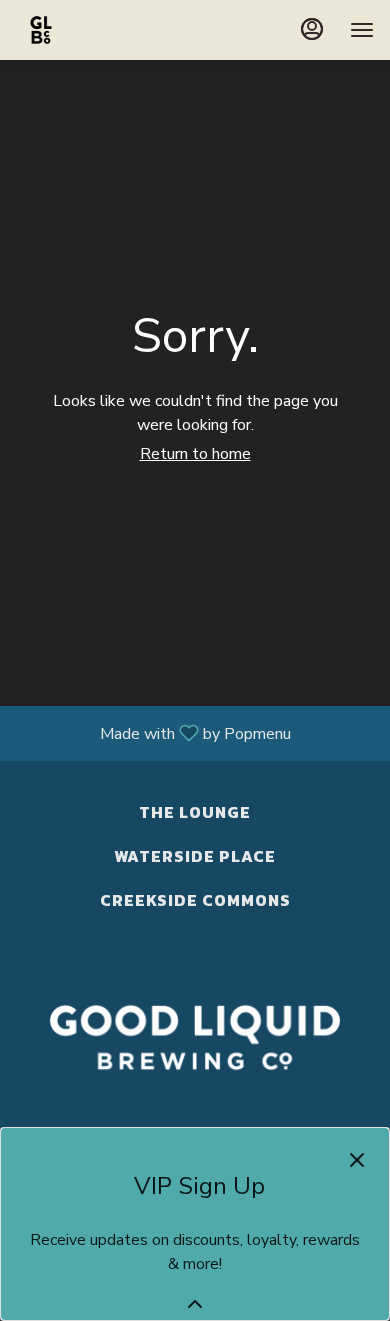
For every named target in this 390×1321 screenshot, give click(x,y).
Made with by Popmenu (153, 732)
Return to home (195, 454)
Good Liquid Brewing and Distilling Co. (195, 1038)
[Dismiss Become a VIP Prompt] (357, 1160)
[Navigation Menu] (362, 30)
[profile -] (312, 29)
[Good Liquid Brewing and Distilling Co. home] (106, 30)
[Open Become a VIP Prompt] (195, 1304)
